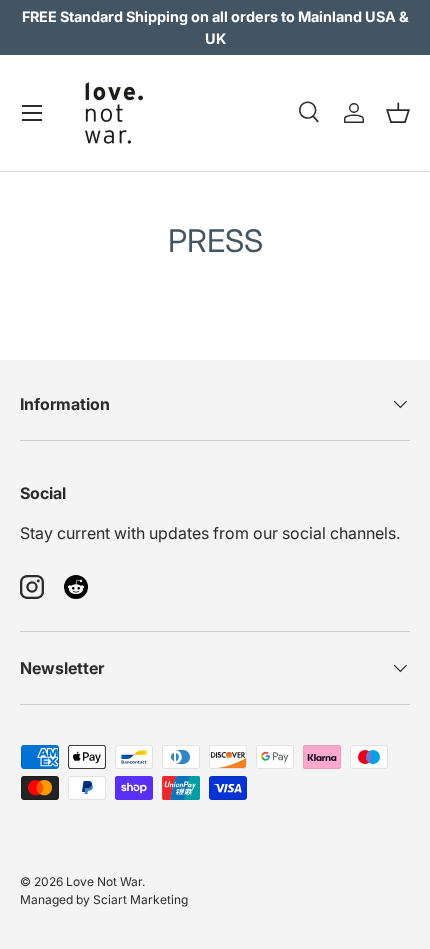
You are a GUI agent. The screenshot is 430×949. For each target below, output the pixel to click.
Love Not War (104, 881)
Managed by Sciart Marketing (104, 899)
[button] (398, 113)
